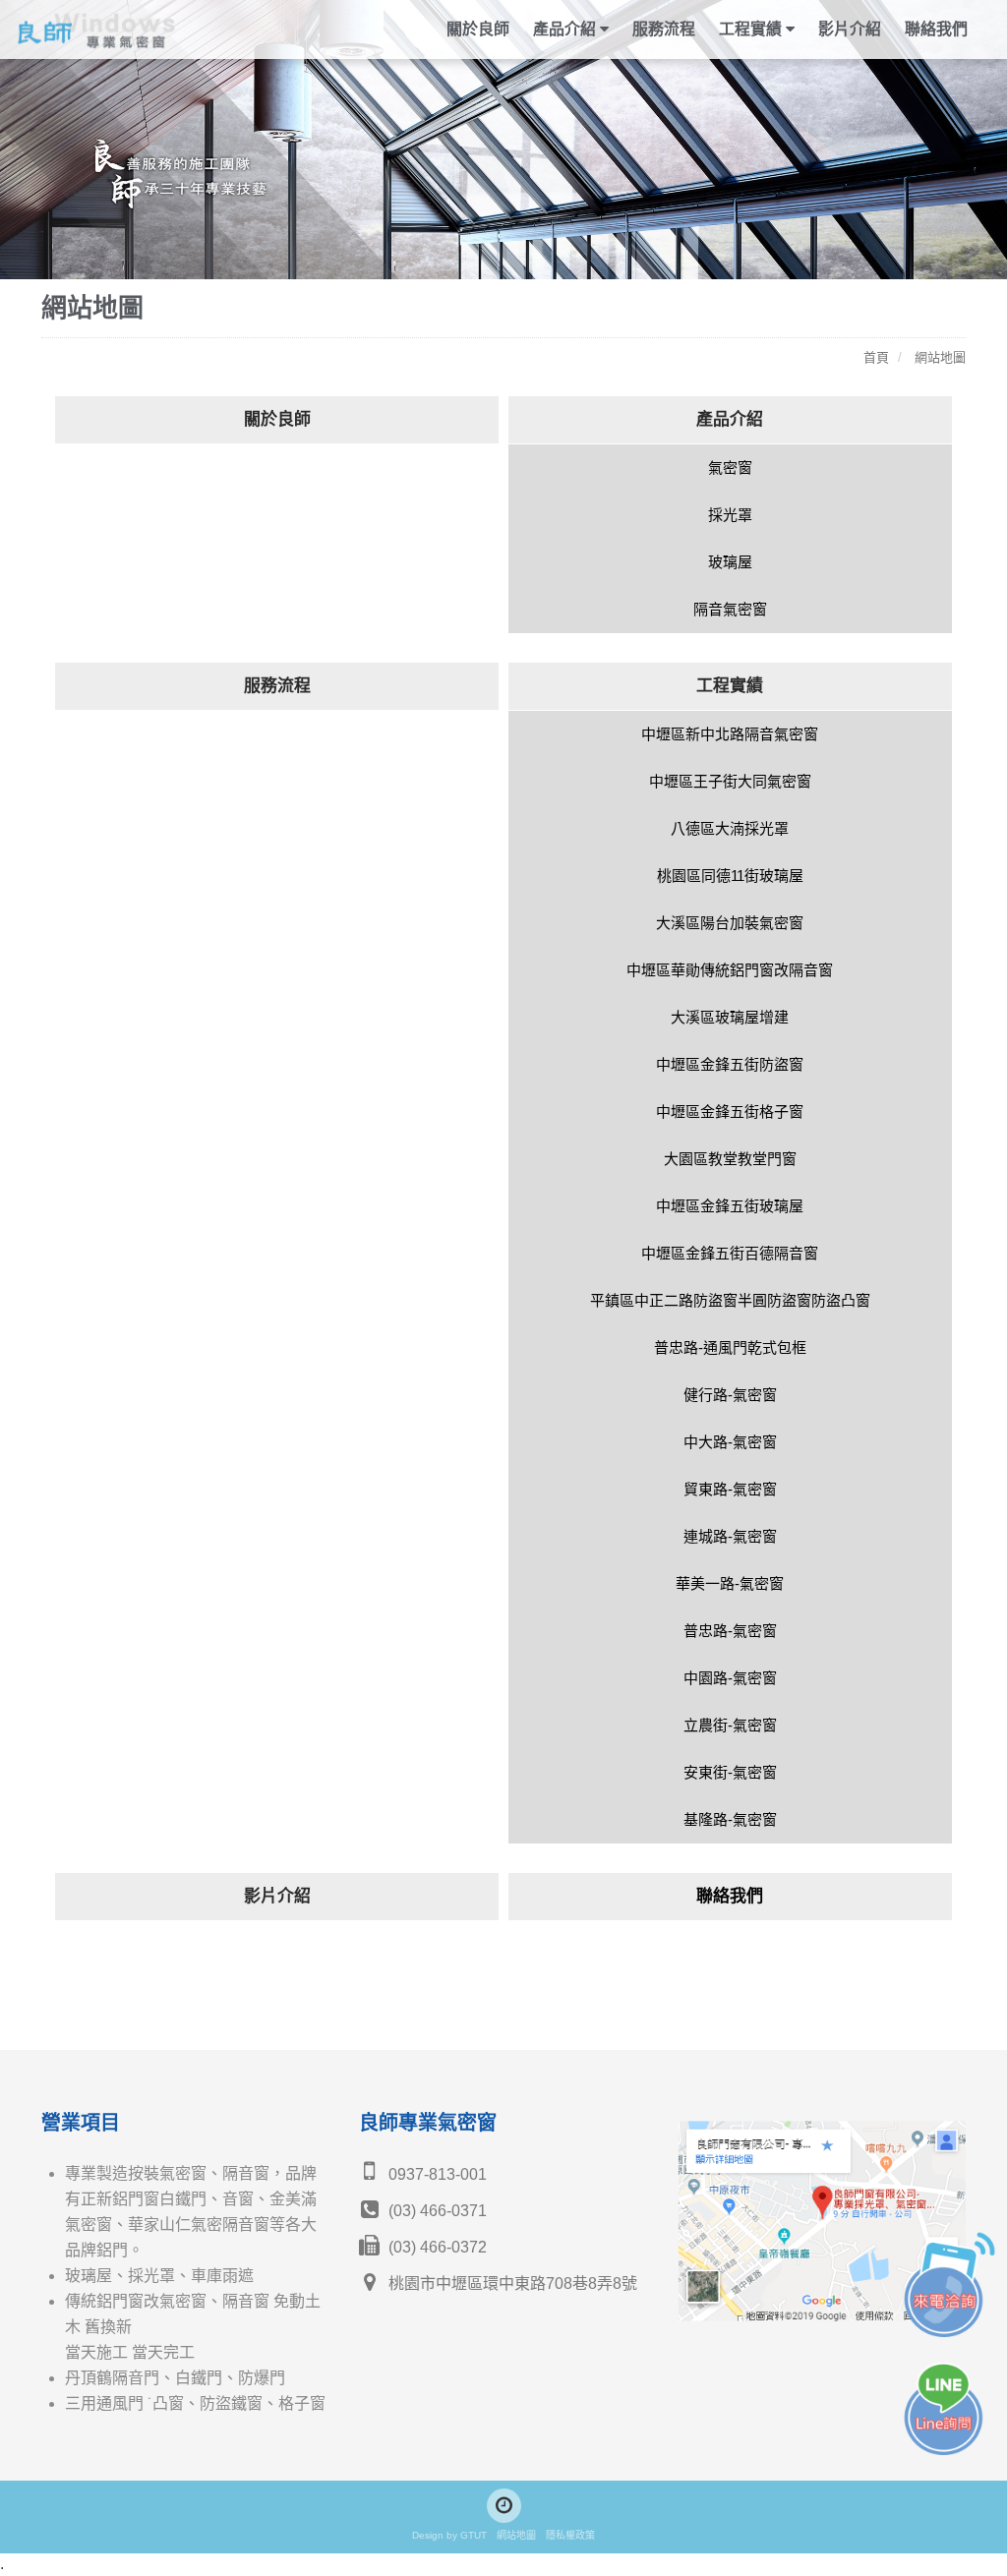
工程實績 (730, 686)
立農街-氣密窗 (730, 1725)
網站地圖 (516, 2535)
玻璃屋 (730, 562)
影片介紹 (850, 29)
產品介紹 (730, 419)
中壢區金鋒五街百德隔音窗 (730, 1253)
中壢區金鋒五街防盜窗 (730, 1064)
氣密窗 (730, 468)
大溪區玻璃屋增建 (730, 1017)
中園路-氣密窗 (730, 1678)
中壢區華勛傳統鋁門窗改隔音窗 (730, 970)
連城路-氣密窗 (730, 1536)
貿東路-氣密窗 (730, 1489)
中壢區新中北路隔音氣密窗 (730, 734)
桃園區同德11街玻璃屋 (730, 876)
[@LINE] (504, 2506)
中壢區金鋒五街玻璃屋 (730, 1206)
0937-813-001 (436, 2174)
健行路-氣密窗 (730, 1395)
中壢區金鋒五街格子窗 (730, 1112)
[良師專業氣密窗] (126, 29)
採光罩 (730, 515)
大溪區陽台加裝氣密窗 (730, 923)
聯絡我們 (936, 29)
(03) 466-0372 (436, 2247)
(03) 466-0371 (436, 2211)
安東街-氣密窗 (730, 1772)
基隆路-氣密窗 (730, 1819)
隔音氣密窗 (730, 609)
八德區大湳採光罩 (730, 828)
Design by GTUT (449, 2535)
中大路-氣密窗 (730, 1442)
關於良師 (478, 29)
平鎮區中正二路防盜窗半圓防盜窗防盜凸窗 (730, 1300)
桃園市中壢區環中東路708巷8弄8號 (511, 2283)
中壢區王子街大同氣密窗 (730, 781)
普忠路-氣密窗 (730, 1631)
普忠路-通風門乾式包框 (730, 1347)
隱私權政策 (570, 2535)
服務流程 (664, 29)
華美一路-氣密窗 (730, 1583)
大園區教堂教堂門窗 (730, 1159)
